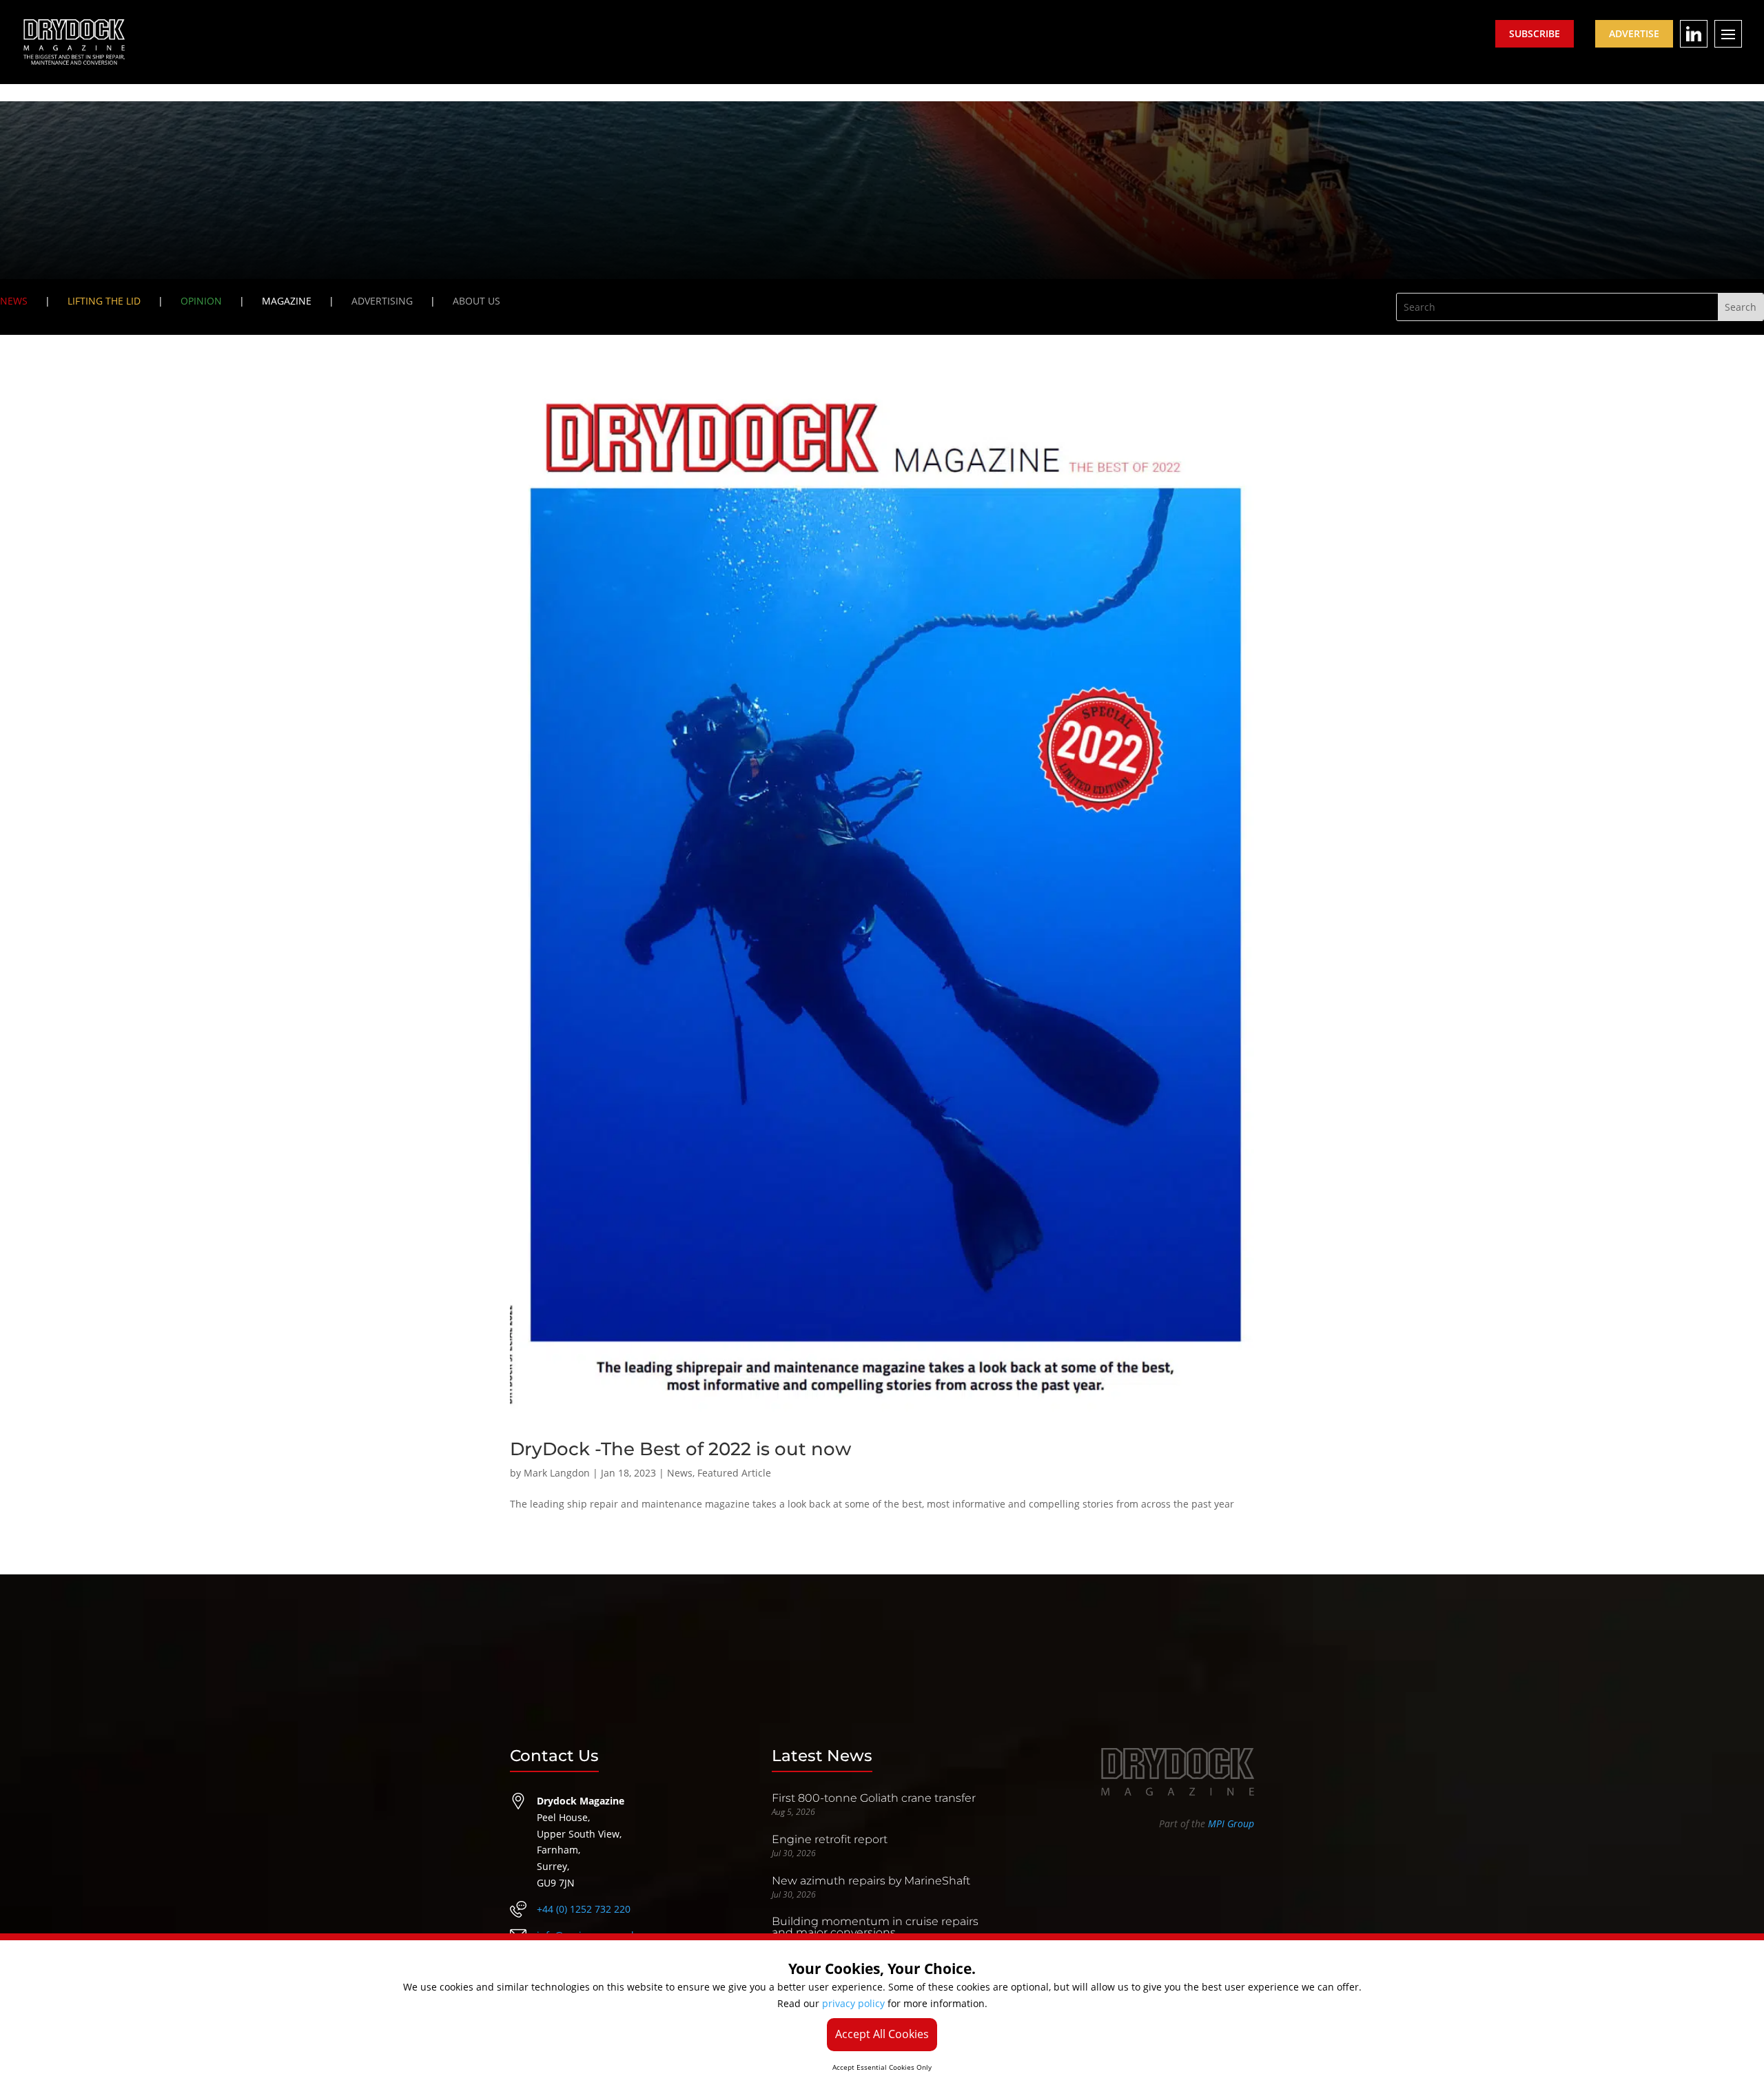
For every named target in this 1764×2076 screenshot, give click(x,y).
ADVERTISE (1634, 33)
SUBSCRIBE (1535, 33)
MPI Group (1231, 1823)
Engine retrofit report (830, 1839)
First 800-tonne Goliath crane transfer (874, 1798)
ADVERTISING (382, 301)
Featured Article (734, 1473)
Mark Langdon (557, 1473)
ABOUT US (476, 301)
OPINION (201, 301)
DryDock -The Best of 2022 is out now (680, 1449)
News (680, 1473)
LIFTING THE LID (104, 301)
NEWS (14, 301)
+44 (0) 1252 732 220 (584, 1909)
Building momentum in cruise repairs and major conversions (875, 1927)
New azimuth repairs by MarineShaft (871, 1881)
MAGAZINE (287, 301)
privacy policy (853, 2003)
